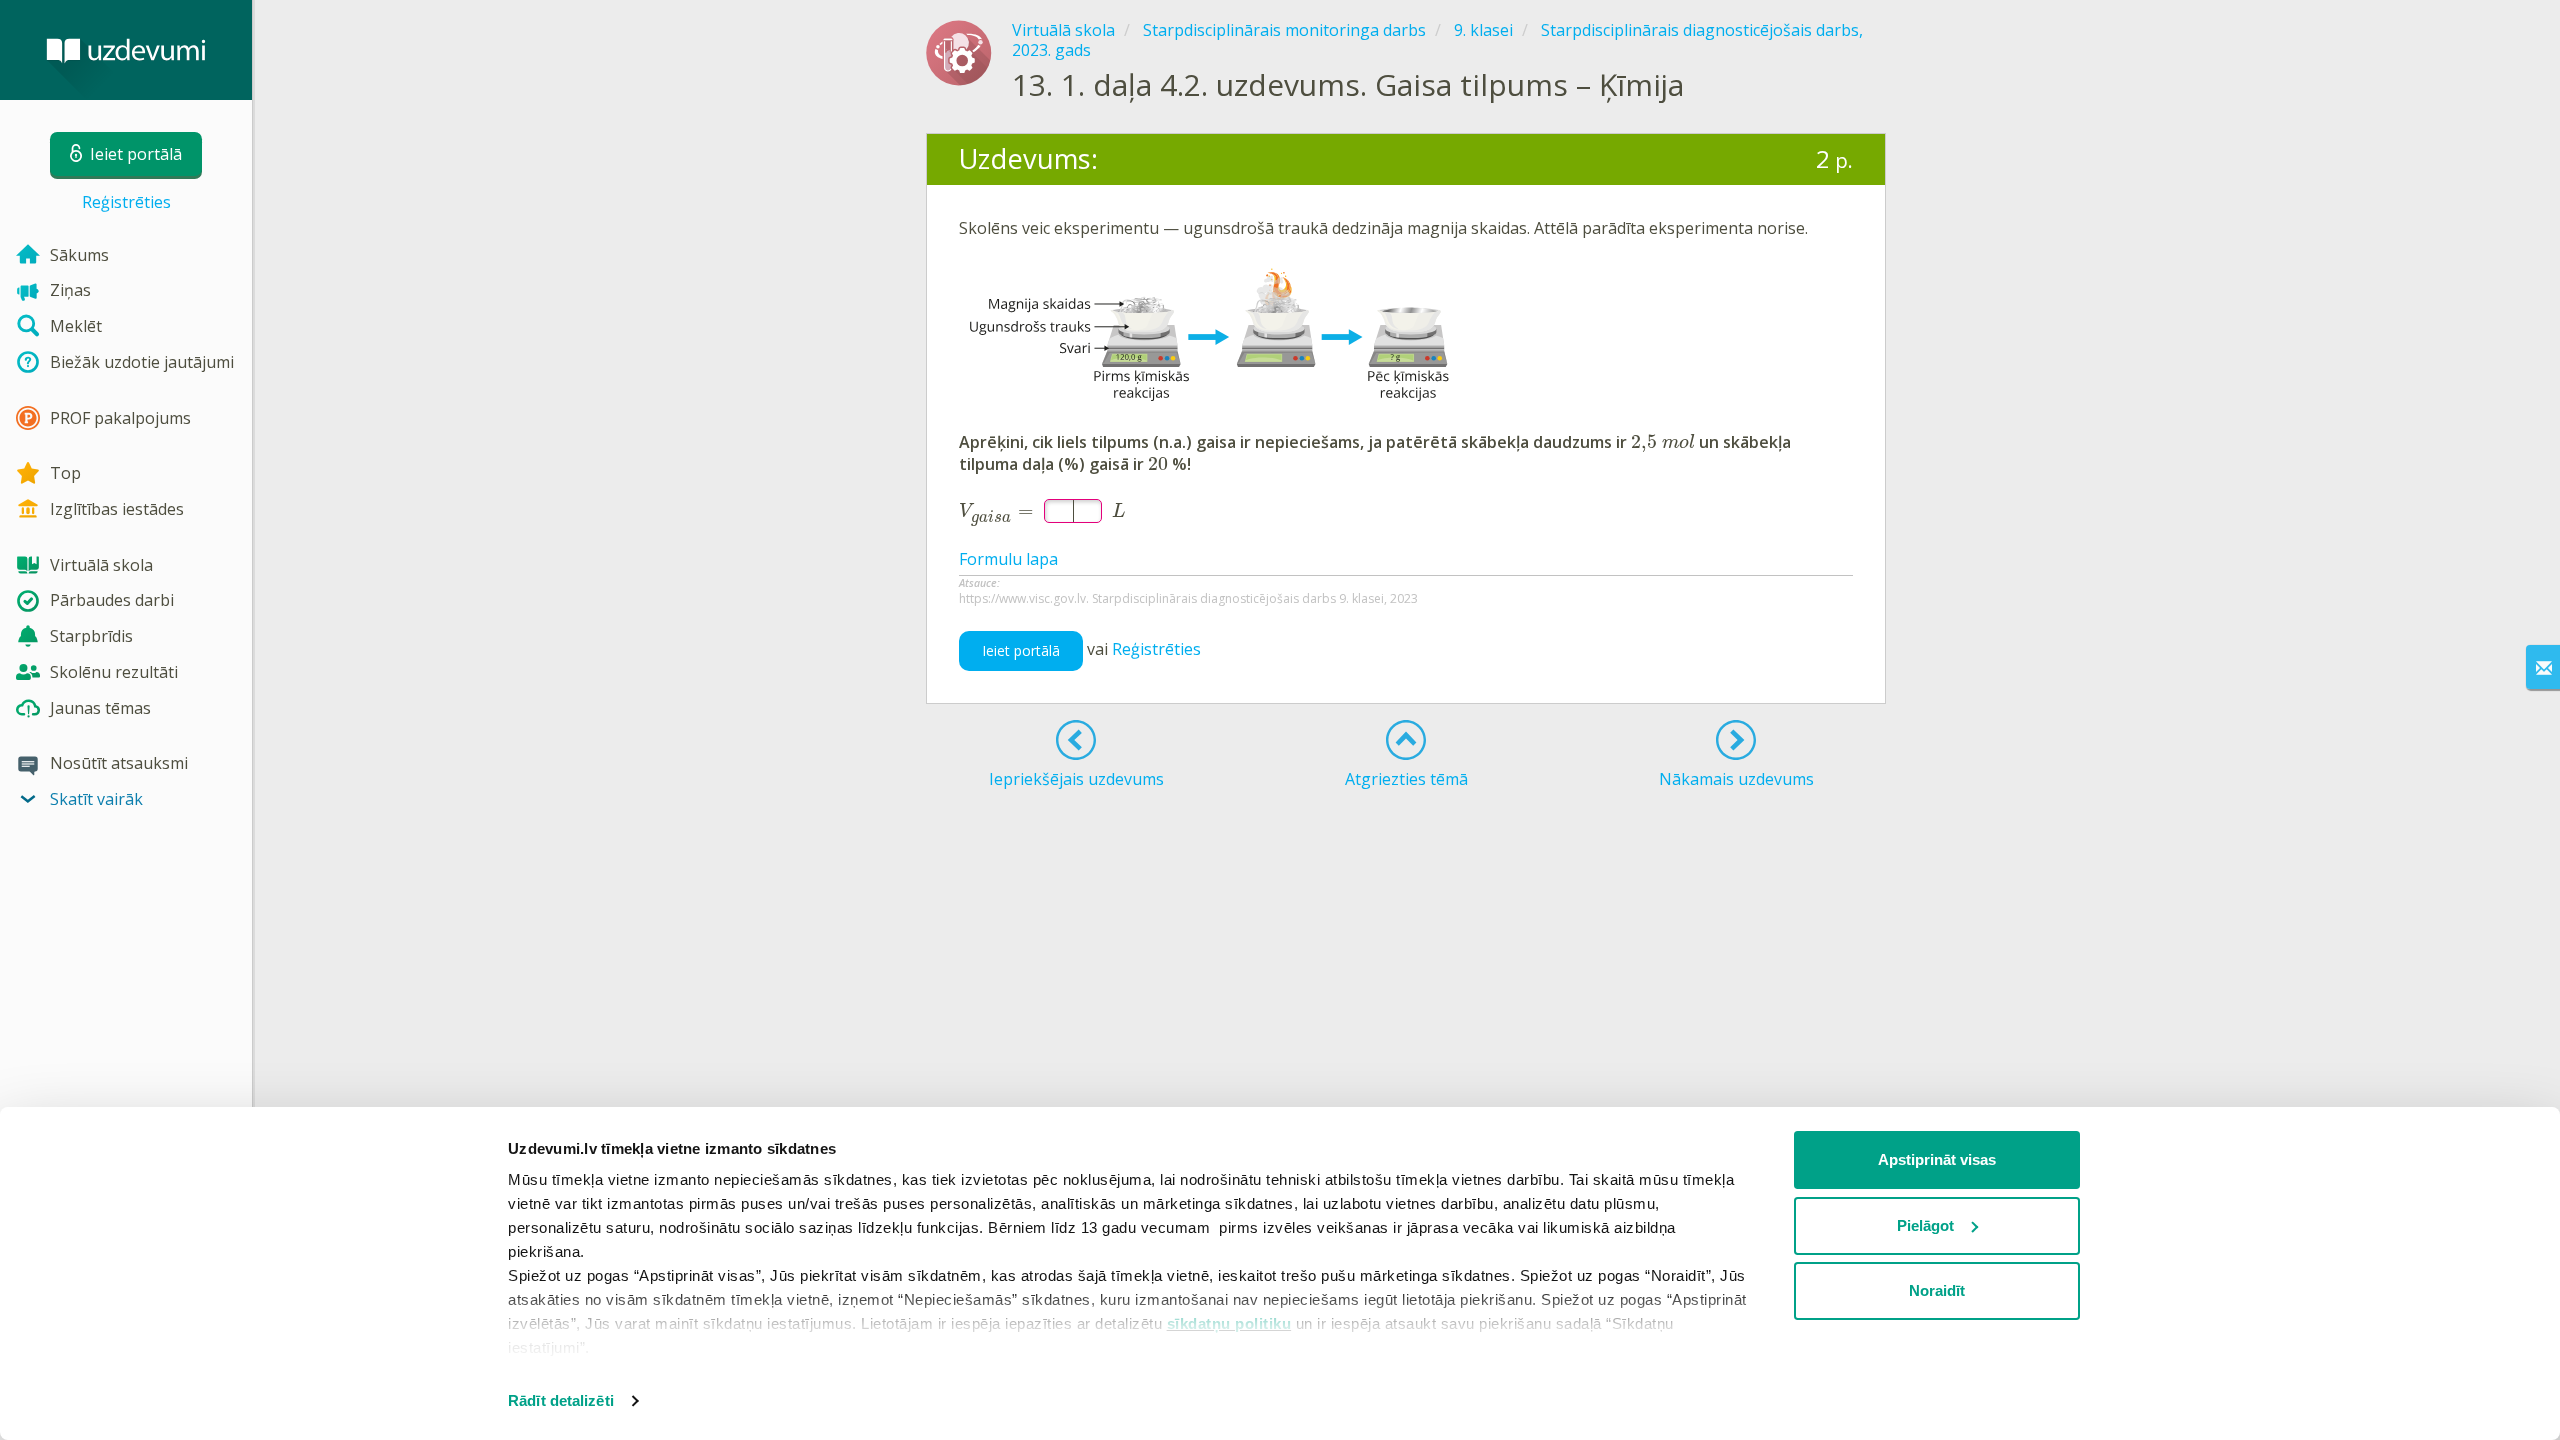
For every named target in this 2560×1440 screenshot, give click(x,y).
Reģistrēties (126, 202)
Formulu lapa (1008, 559)
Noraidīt (1937, 1290)
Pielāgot (1925, 1225)
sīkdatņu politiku (1229, 1323)
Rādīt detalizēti (561, 1400)
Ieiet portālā (1021, 650)
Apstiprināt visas (1937, 1159)
